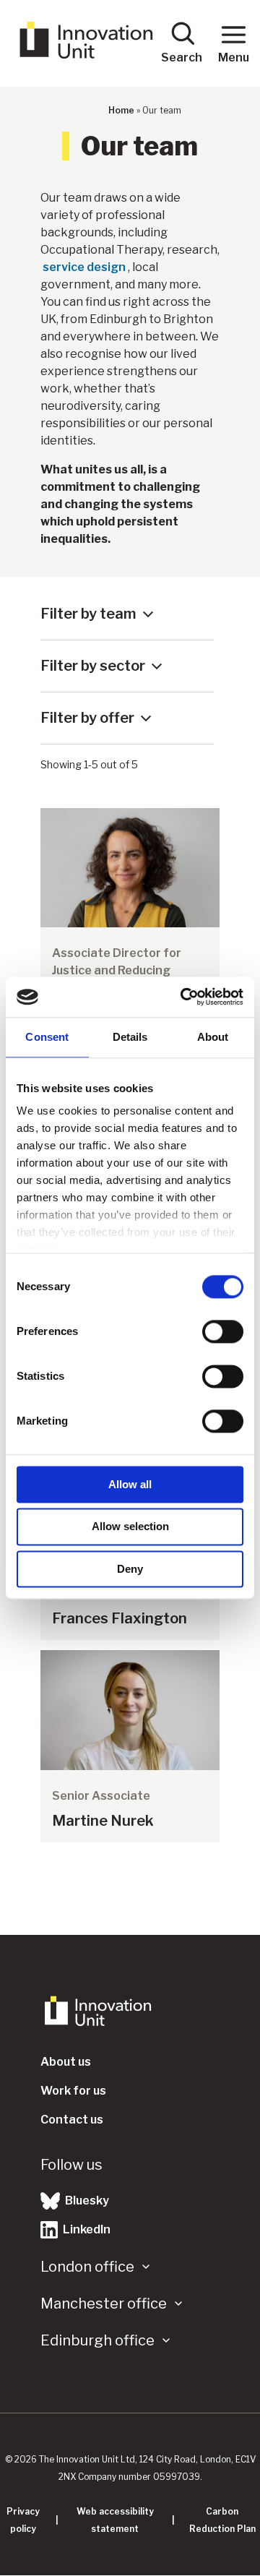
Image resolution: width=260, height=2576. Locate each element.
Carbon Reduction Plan (222, 2520)
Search (182, 57)
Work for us (73, 2091)
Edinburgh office (97, 2340)
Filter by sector (93, 666)
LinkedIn (86, 2229)
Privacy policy (23, 2520)
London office (87, 2267)
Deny (130, 1569)
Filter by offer (87, 718)
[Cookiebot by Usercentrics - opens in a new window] (183, 997)
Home (121, 110)
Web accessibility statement (115, 2520)
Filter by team (88, 614)
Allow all (130, 1484)
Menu (234, 57)
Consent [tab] (47, 1037)
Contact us (72, 2120)
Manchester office (104, 2304)
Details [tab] (130, 1037)
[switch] (223, 1331)
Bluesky (86, 2201)
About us (66, 2062)
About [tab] (213, 1037)
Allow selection (130, 1527)
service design (84, 267)
